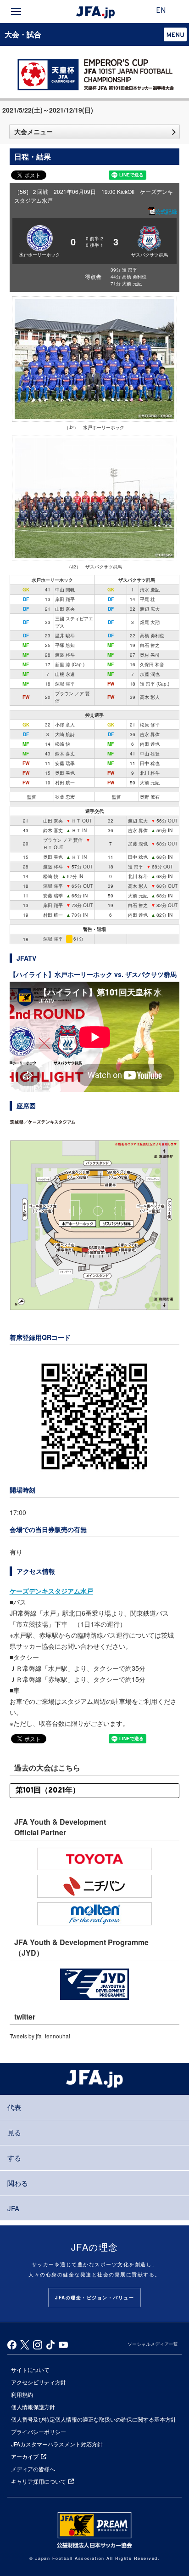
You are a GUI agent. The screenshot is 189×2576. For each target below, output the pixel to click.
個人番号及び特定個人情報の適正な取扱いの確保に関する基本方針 (94, 2419)
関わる (18, 2183)
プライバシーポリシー (39, 2431)
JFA (13, 2208)
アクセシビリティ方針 (39, 2382)
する (14, 2158)
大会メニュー (33, 131)
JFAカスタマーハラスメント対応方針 (57, 2444)
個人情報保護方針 (33, 2407)
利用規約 (22, 2394)
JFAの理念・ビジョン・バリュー (94, 2298)
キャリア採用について (39, 2481)
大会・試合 (23, 34)
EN (161, 11)
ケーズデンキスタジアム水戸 (51, 1591)
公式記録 (166, 211)
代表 (14, 2107)
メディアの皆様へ (33, 2469)
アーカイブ (25, 2456)
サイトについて (30, 2369)
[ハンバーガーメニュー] (16, 11)
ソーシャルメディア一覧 (153, 2344)
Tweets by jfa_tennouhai (40, 2036)
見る (14, 2132)
